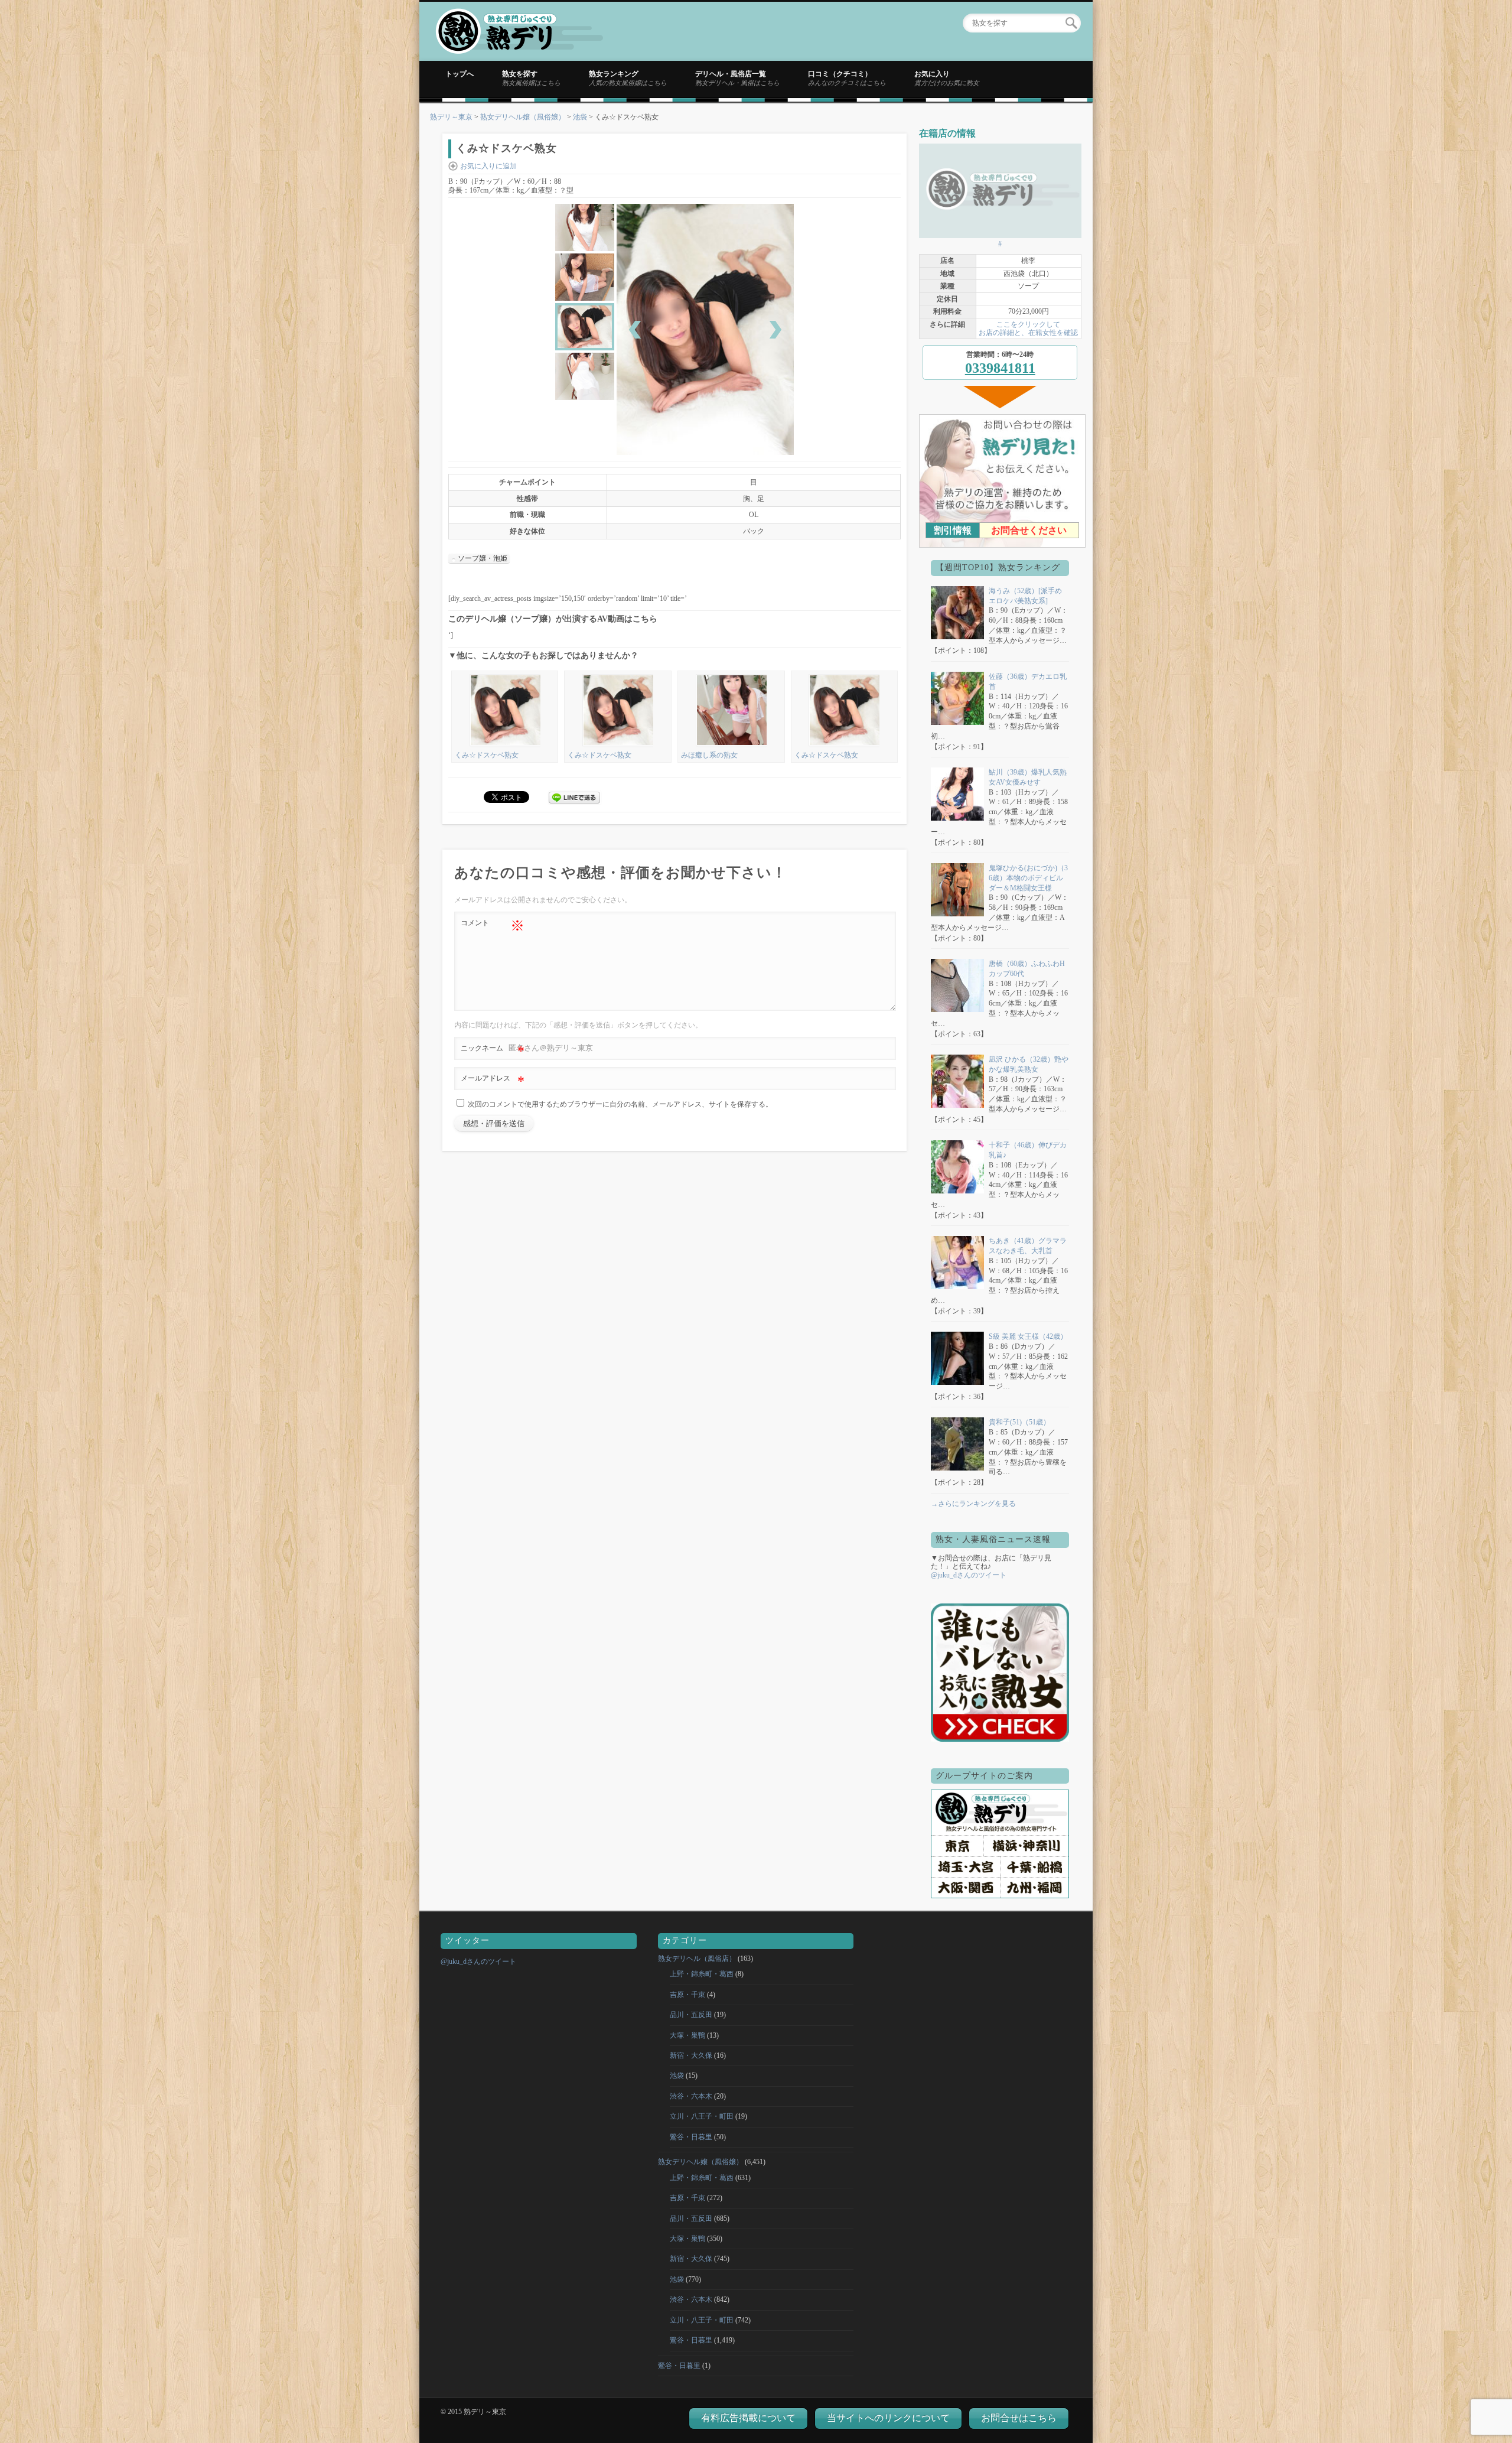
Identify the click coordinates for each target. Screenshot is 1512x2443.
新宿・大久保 (691, 2055)
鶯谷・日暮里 (691, 2137)
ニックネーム (493, 1051)
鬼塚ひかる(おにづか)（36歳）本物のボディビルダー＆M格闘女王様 (1028, 878)
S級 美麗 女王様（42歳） (1028, 1336)
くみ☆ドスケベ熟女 (487, 755)
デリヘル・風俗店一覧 (737, 78)
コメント (493, 926)
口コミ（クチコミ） (847, 78)
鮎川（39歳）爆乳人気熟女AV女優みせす (1028, 777)
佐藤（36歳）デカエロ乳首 (1028, 681)
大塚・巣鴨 (687, 2035)
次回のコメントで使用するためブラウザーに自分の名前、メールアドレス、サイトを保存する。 (620, 1104)
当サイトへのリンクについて (888, 2418)
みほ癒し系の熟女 (709, 755)
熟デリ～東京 (451, 117)
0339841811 (1000, 368)
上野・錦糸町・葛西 (702, 1974)
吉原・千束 (687, 1995)
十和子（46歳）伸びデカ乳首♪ (1028, 1150)
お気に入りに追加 (488, 166)
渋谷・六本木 (691, 2096)
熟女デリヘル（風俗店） (697, 1959)
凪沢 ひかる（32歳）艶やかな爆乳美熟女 (1029, 1064)
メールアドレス (493, 1081)
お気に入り (947, 78)
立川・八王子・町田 (702, 2116)
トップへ (460, 74)
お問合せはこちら (1019, 2418)
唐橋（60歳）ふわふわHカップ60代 (1027, 969)
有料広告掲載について (748, 2418)
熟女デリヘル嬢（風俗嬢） (523, 117)
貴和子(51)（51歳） (1019, 1422)
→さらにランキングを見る (973, 1504)
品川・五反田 (691, 2015)
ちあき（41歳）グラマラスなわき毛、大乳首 (1028, 1246)
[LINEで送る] (575, 796)
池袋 (580, 117)
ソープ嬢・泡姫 (483, 558)
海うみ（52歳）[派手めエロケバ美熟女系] (1025, 596)
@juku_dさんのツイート (969, 1575)
